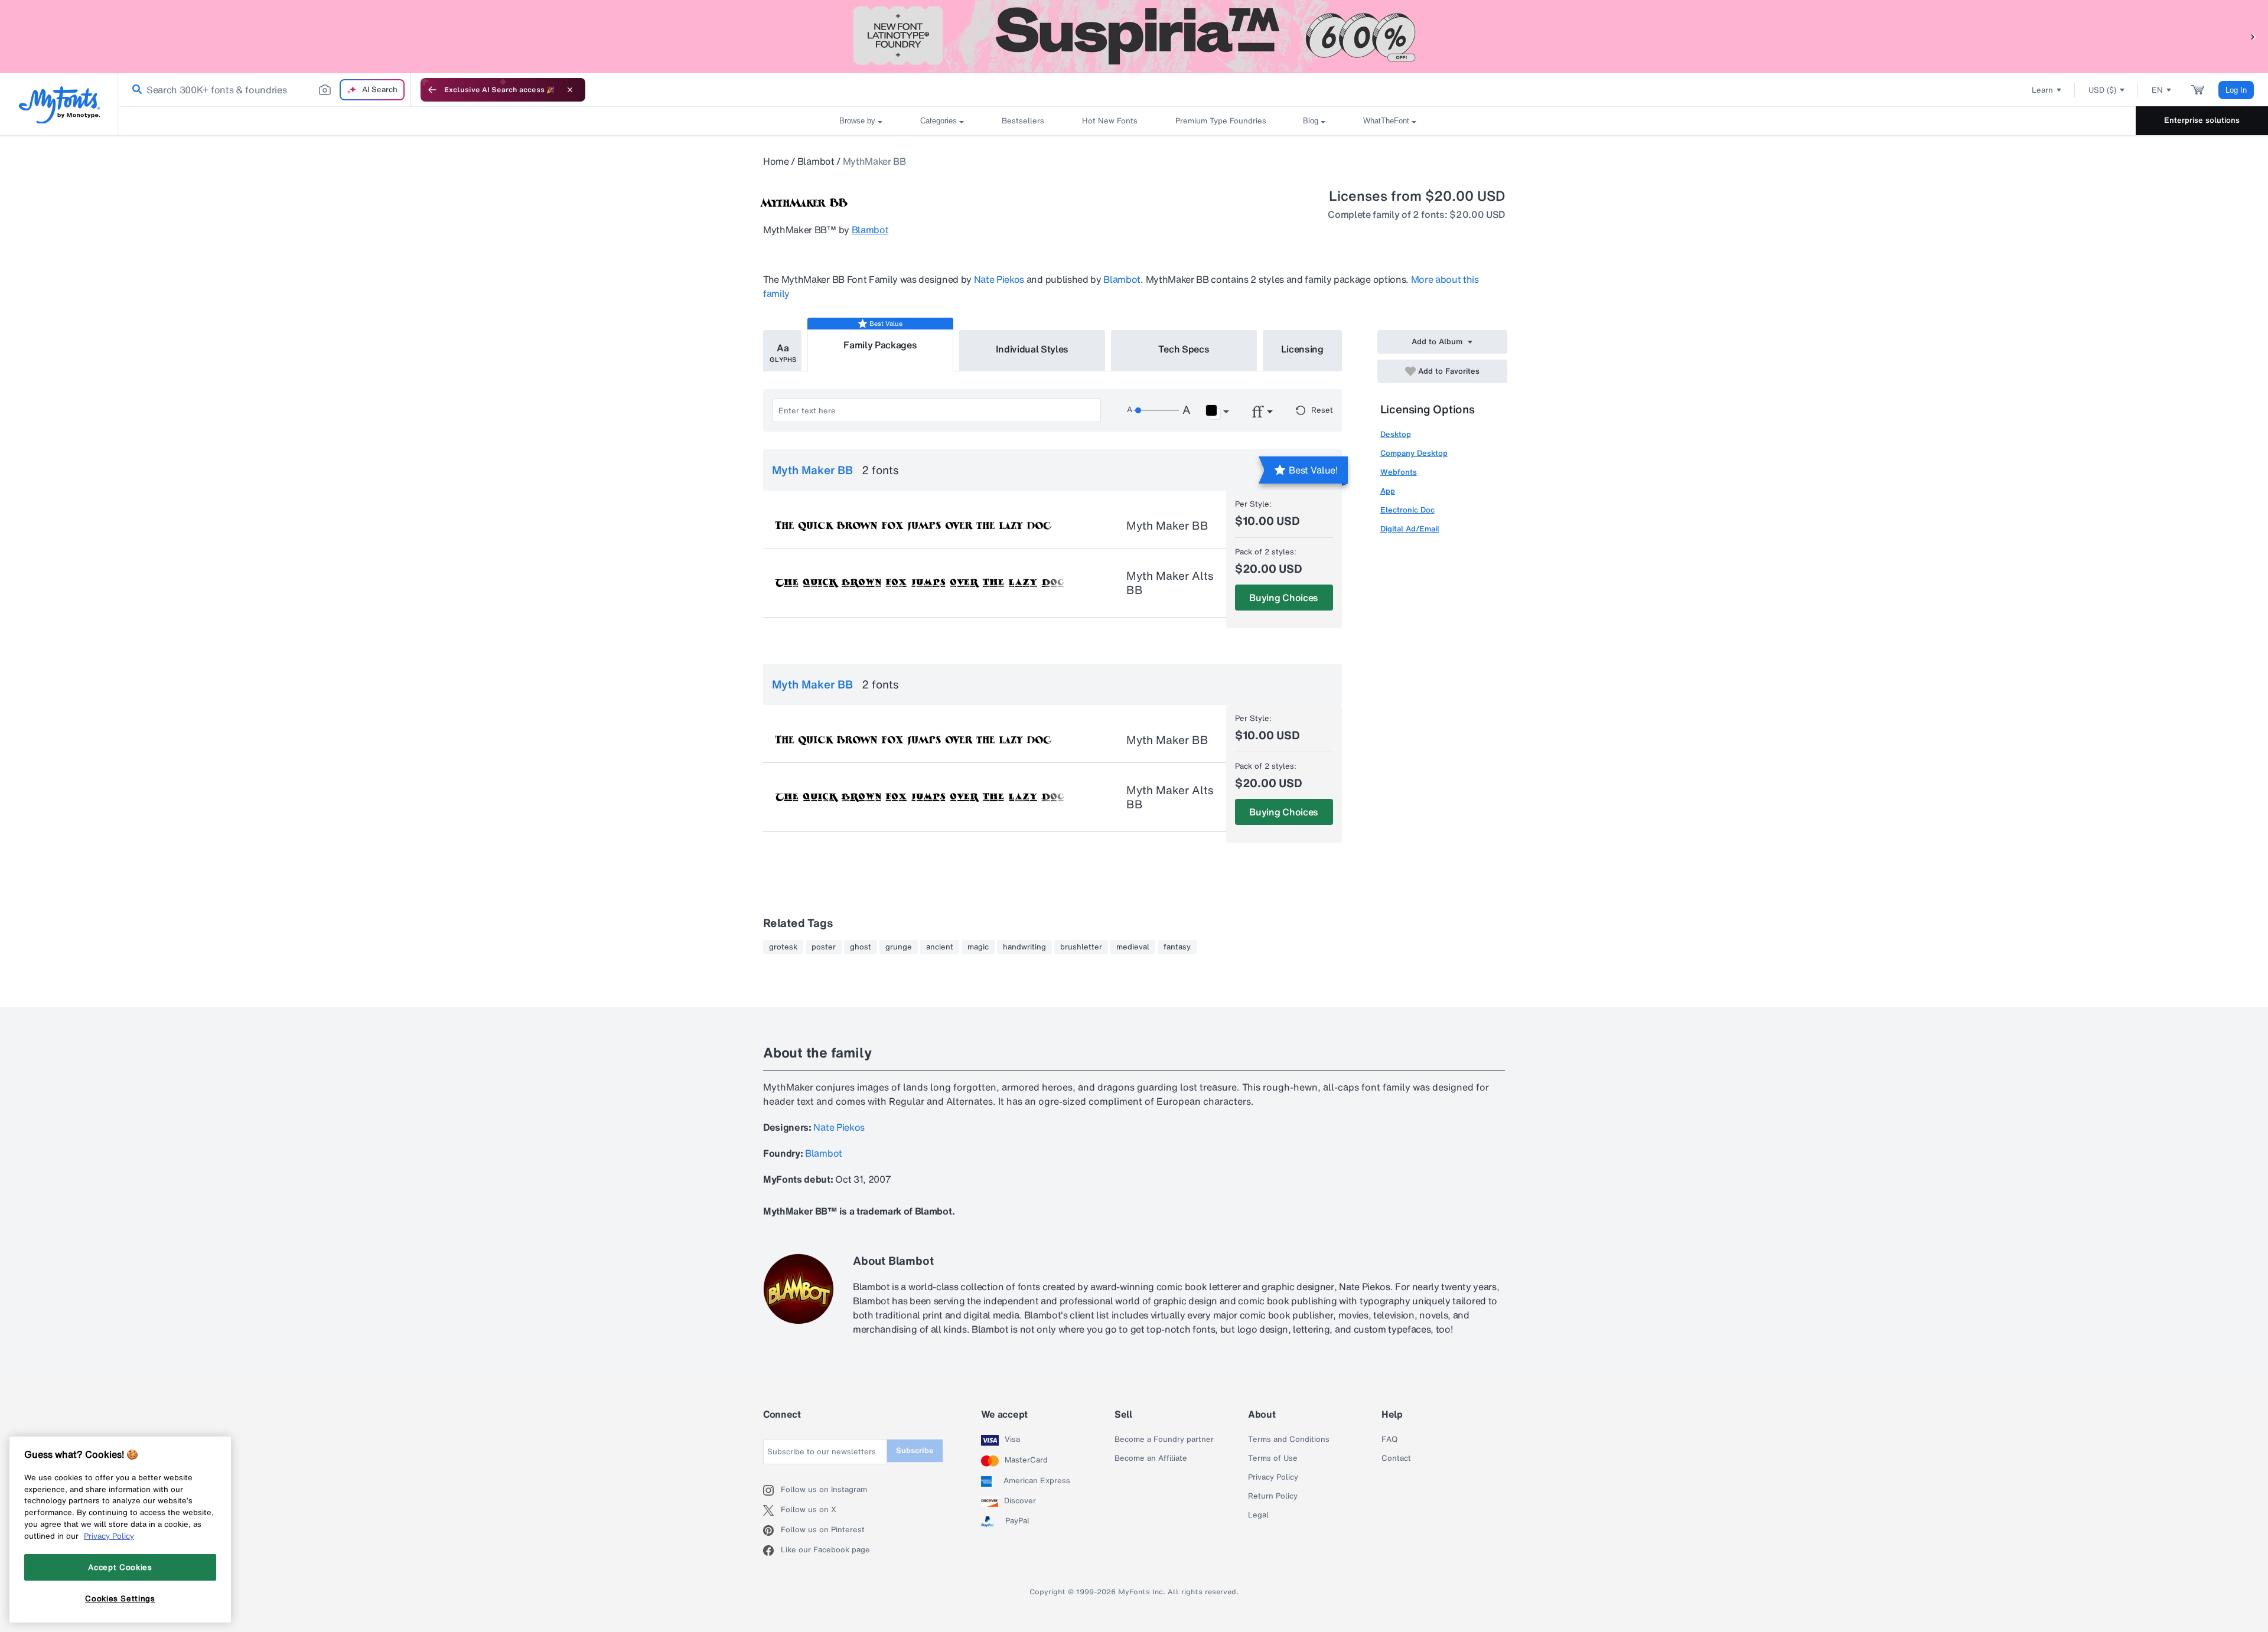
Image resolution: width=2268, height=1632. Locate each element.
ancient (940, 947)
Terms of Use (1273, 1458)
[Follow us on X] (772, 1510)
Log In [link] (2236, 90)
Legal (1258, 1515)
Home (776, 161)
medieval (1133, 947)
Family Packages (880, 345)
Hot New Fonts (1110, 121)
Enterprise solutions (2202, 120)
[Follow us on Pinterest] (772, 1530)
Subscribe (915, 1450)
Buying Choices (1284, 598)
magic (978, 947)
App (1388, 491)
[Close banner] (570, 90)
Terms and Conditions (1289, 1440)
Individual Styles (1032, 349)
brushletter (1081, 947)
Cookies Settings (120, 1598)
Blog (1311, 121)
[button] (2253, 36)
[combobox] (265, 90)
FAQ (1389, 1440)
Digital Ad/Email (1410, 529)
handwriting (1024, 947)
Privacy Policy (1273, 1477)
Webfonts (1399, 472)
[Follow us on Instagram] (772, 1490)
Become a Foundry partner (1164, 1440)
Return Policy (1273, 1496)
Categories (939, 121)
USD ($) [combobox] (2102, 90)
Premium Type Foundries (1220, 121)
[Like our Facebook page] (772, 1551)
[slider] (1156, 410)
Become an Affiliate (1151, 1458)
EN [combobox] (2157, 90)
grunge (899, 947)
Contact (1396, 1458)
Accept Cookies (120, 1567)
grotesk (783, 947)
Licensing (1302, 349)
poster (824, 947)
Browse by (857, 121)
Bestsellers (1023, 121)
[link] (135, 90)
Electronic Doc (1407, 510)
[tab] (782, 351)
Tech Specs (1184, 349)
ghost (861, 947)
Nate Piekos (999, 279)
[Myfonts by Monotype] (59, 105)
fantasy (1177, 947)
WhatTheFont (1386, 121)
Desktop (1396, 434)
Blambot (816, 161)
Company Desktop (1414, 453)
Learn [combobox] (2042, 90)
